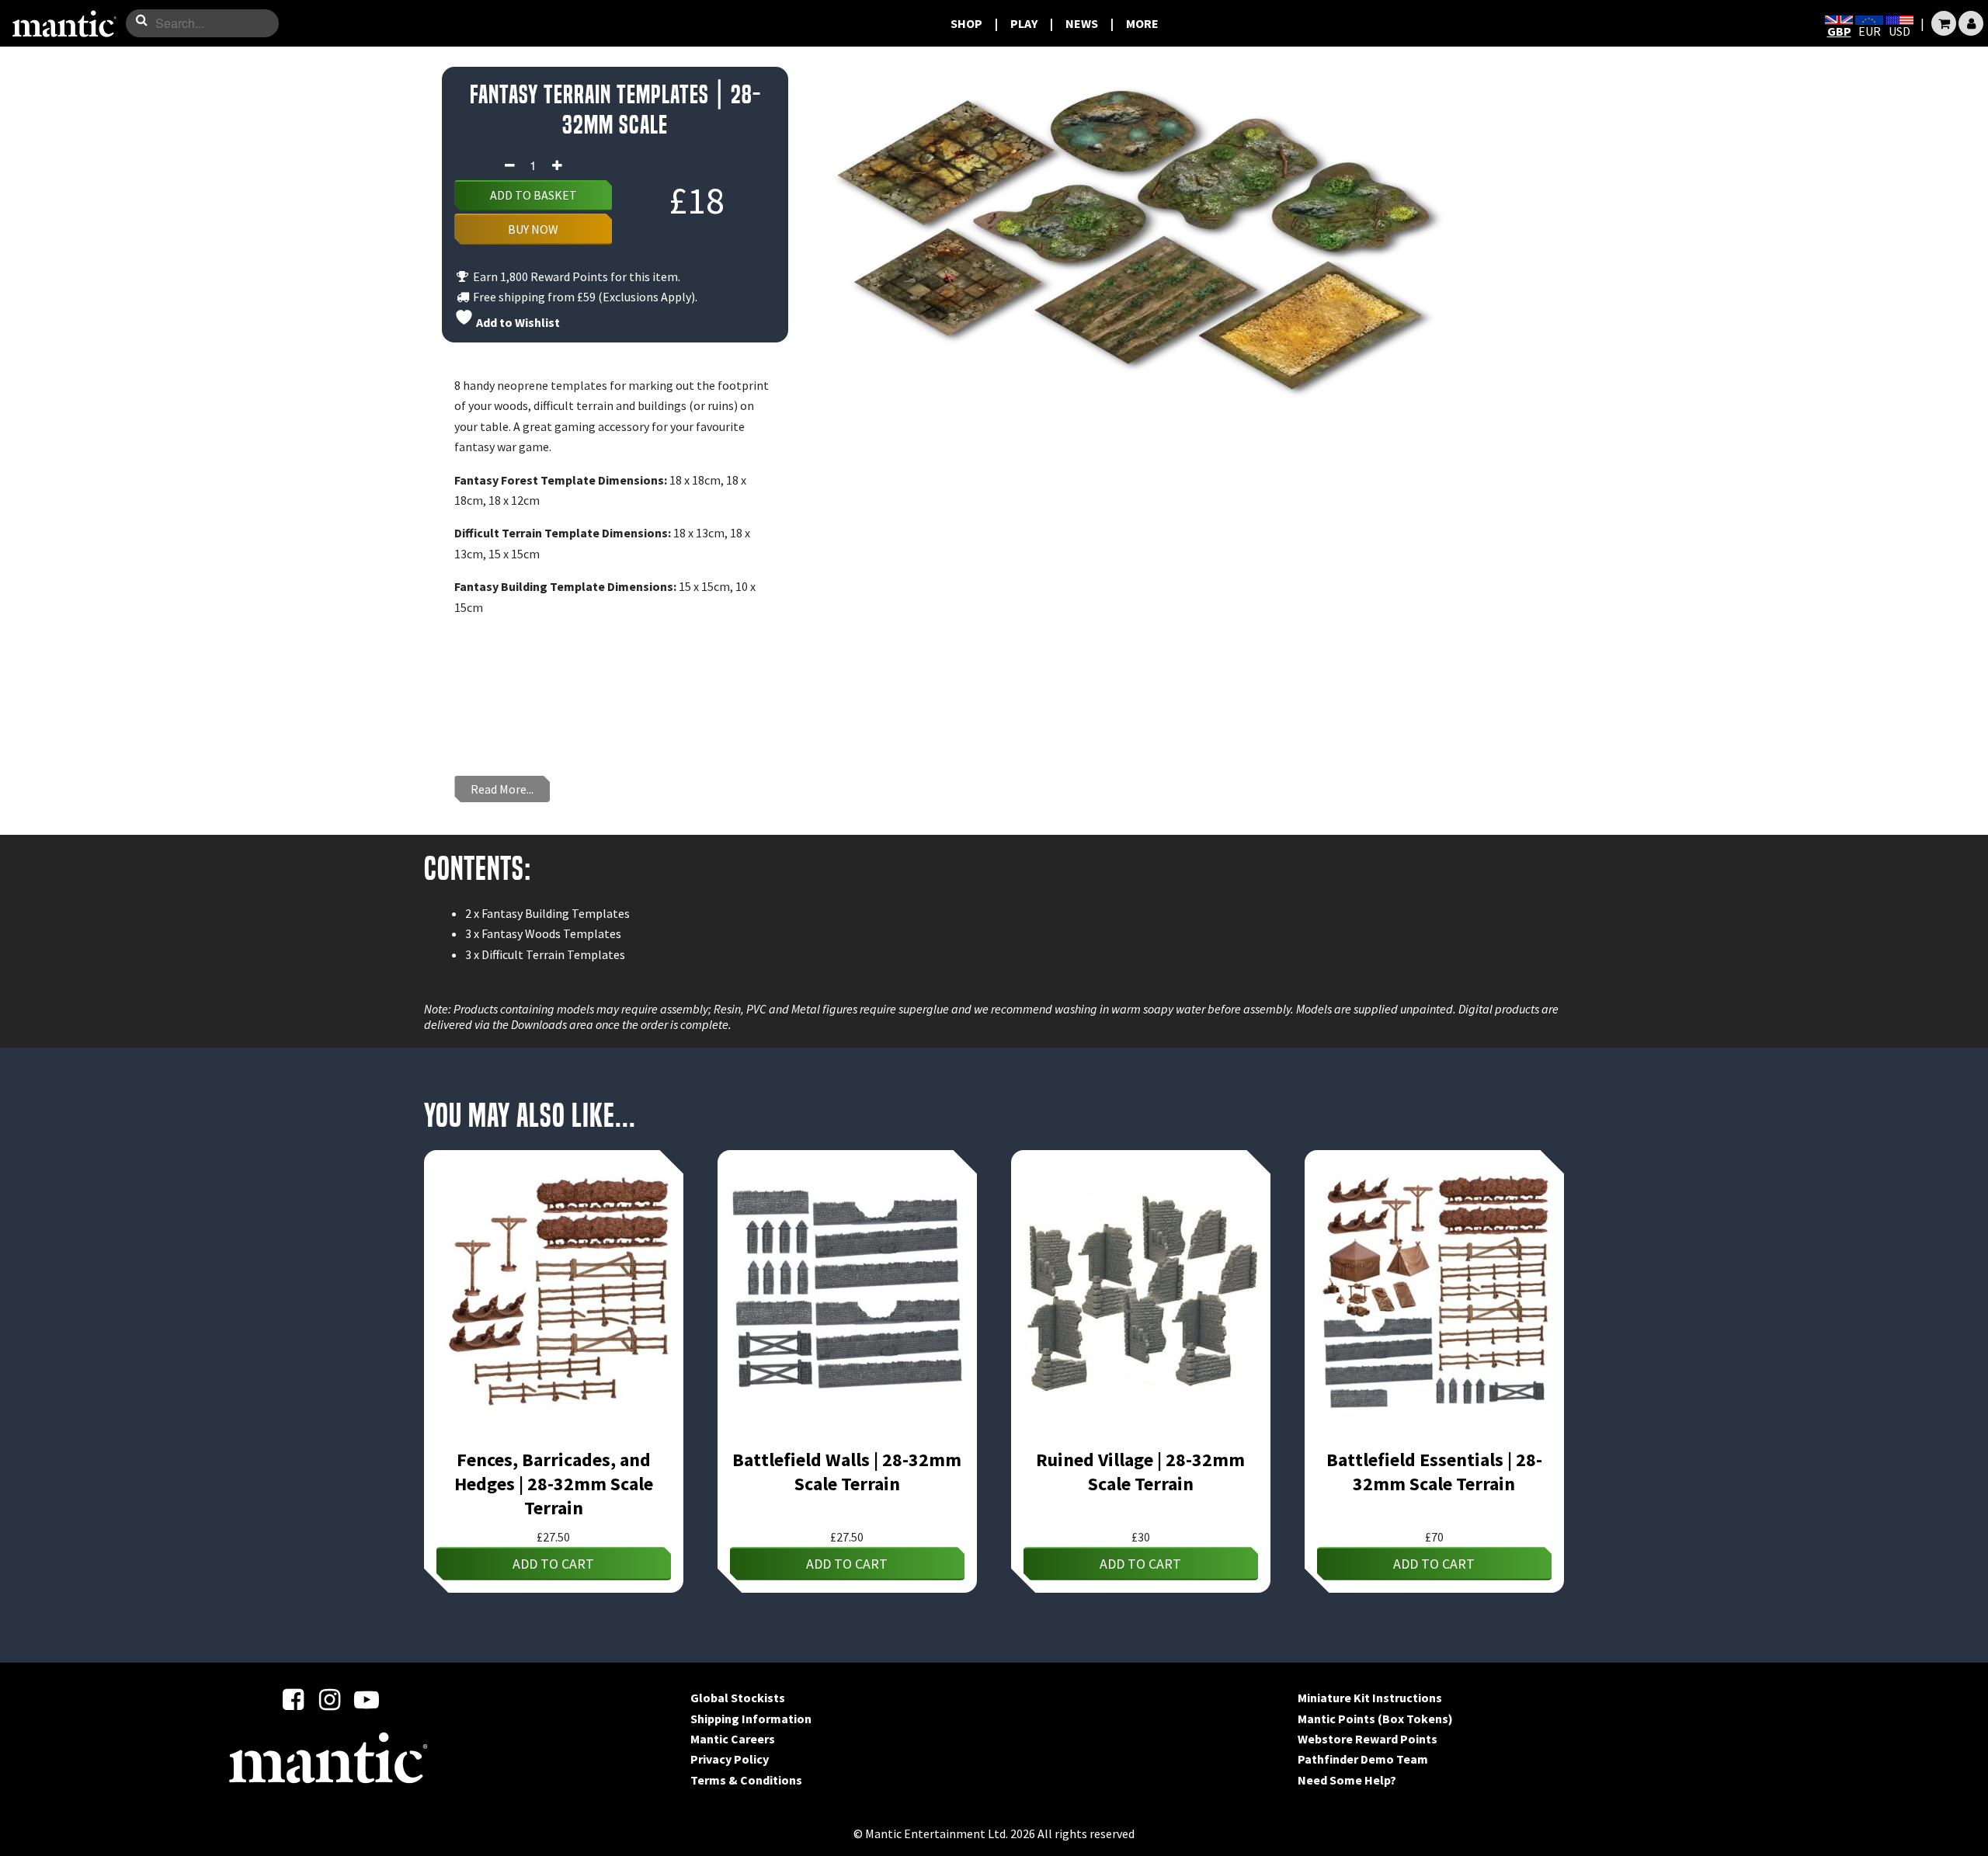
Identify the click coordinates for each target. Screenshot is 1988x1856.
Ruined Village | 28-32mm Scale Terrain (1140, 1472)
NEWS (1082, 23)
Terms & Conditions (746, 1780)
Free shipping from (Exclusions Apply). (584, 297)
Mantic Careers (733, 1739)
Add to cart (553, 1564)
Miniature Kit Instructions (1370, 1698)
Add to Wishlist (517, 322)
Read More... (502, 789)
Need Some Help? (1347, 1780)
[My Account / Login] (1971, 23)
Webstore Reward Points (1368, 1739)
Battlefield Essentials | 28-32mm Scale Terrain (1434, 1472)
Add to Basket (533, 195)
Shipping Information (751, 1719)
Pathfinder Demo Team (1363, 1759)
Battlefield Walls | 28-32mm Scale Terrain (847, 1472)
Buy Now (533, 229)
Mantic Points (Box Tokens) (1375, 1719)
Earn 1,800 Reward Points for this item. (575, 276)
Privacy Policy (730, 1759)
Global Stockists (738, 1698)
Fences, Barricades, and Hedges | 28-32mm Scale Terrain (554, 1484)
